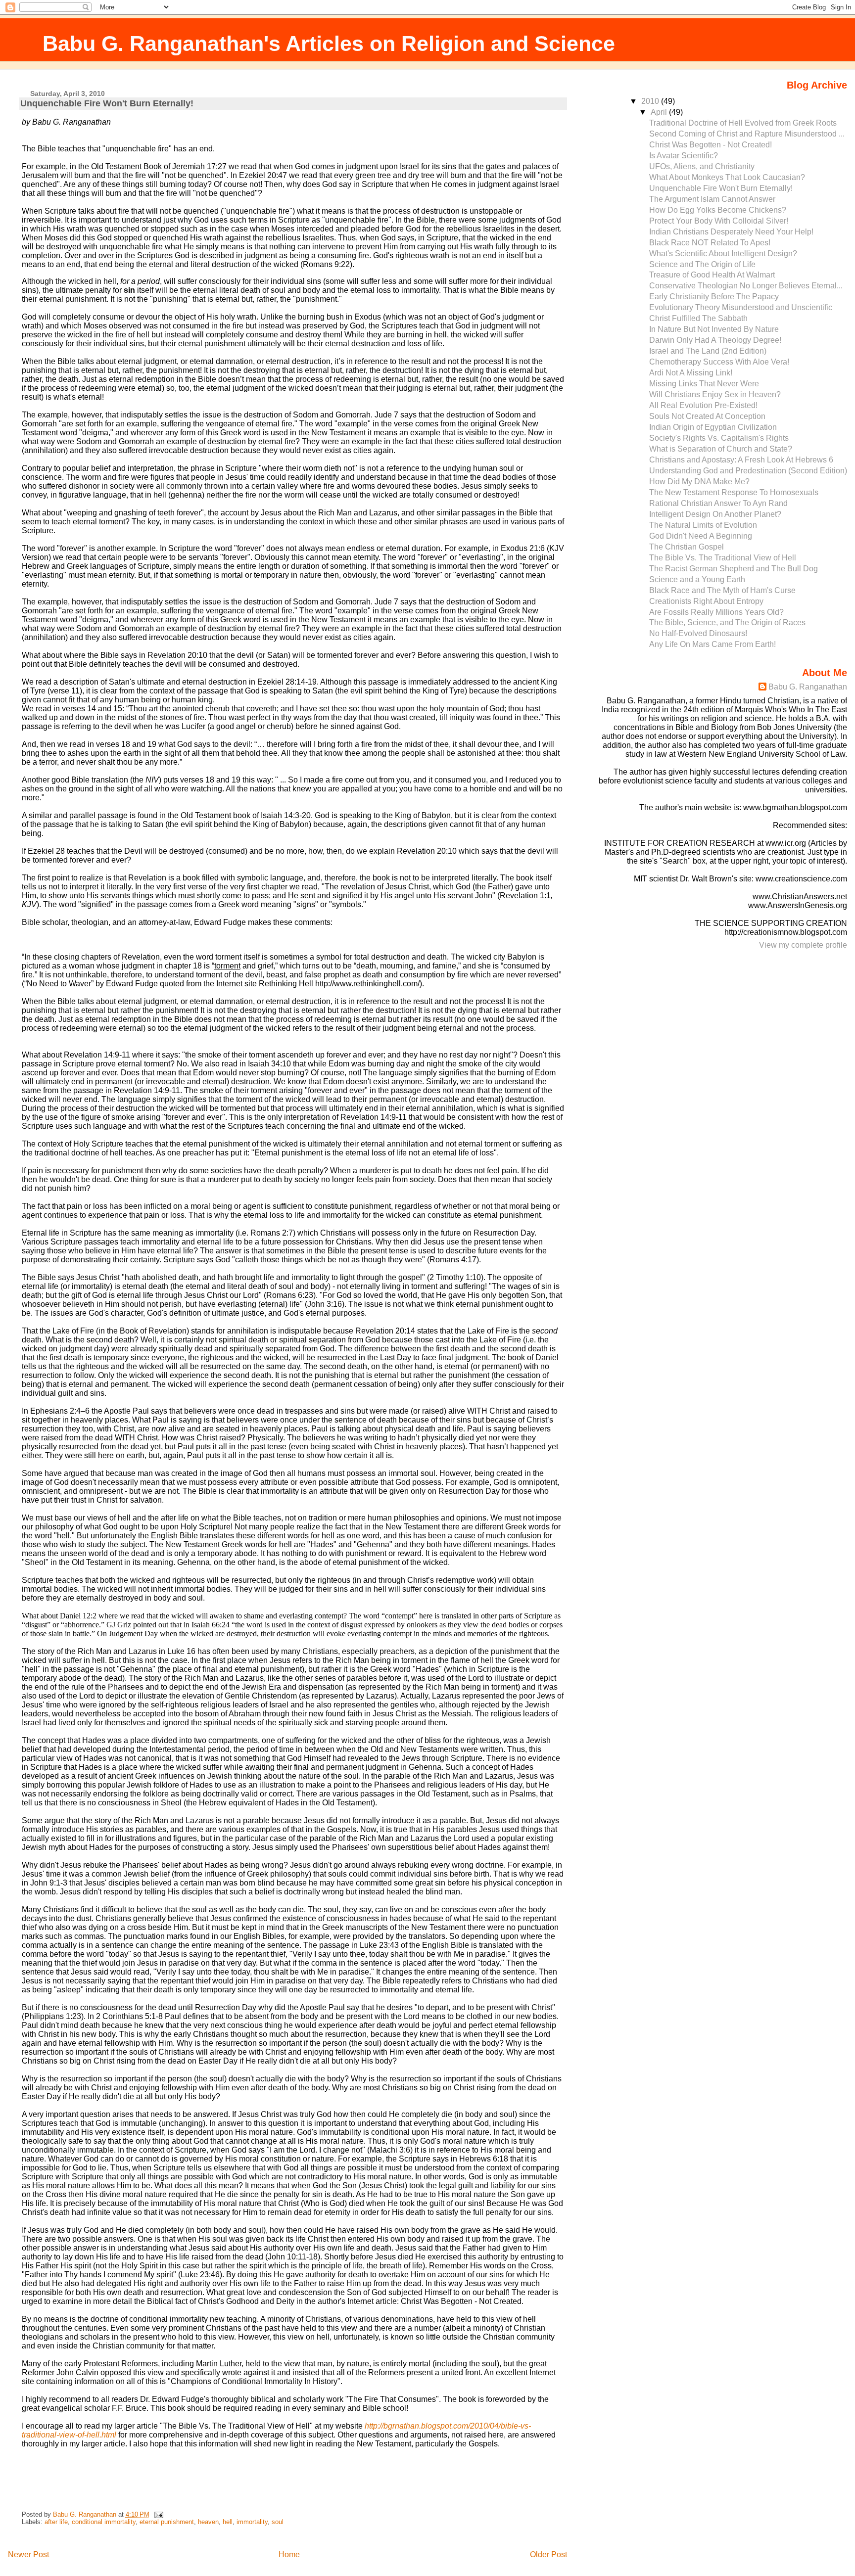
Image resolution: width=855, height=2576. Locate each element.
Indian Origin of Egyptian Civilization (713, 427)
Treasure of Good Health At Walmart (712, 275)
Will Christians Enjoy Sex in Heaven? (715, 394)
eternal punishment (167, 2522)
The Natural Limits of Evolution (703, 525)
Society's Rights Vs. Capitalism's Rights (719, 438)
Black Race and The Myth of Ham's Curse (722, 590)
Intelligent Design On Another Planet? (715, 514)
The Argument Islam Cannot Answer (712, 199)
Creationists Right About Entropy (706, 601)
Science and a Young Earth (697, 579)
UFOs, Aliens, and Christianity (702, 166)
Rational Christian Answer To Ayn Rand (718, 503)
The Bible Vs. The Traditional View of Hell (723, 558)
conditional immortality (104, 2522)
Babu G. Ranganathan (808, 687)
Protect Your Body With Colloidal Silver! (719, 221)
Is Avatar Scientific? (684, 156)
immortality (252, 2522)
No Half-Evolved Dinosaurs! (698, 633)
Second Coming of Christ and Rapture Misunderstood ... (747, 134)
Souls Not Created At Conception (707, 416)
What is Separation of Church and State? (721, 449)
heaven (208, 2522)
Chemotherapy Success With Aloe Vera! (719, 362)
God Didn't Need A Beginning (701, 536)
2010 (651, 101)
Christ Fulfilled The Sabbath (698, 318)
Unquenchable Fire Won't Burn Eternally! (721, 188)
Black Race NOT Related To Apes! (710, 243)
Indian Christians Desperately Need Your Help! (731, 232)
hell (228, 2522)
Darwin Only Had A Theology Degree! (715, 340)
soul (278, 2522)
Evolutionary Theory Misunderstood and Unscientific (741, 307)
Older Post (548, 2554)
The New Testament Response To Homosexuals (734, 492)
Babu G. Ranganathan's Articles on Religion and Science (329, 44)
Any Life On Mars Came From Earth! (712, 644)
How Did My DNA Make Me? (699, 482)
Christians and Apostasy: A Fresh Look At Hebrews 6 (741, 460)
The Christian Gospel (687, 547)
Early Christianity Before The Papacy (714, 297)
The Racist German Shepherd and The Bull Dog (734, 569)
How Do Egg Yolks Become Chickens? (718, 210)
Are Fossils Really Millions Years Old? (716, 612)
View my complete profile (803, 945)
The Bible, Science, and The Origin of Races (727, 622)
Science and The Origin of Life (702, 264)
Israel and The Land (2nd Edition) (708, 351)
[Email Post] (158, 2514)
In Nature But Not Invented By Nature (714, 329)
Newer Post (28, 2554)
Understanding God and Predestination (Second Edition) (748, 471)
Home (289, 2554)
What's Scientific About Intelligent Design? (723, 253)
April (660, 112)
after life (56, 2522)
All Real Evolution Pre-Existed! (703, 405)
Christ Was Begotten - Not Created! (711, 145)
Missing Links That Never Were (704, 384)
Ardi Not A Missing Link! (691, 373)
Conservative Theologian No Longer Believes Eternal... (746, 286)
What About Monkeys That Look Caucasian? (727, 177)
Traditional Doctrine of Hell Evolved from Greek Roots (743, 123)
